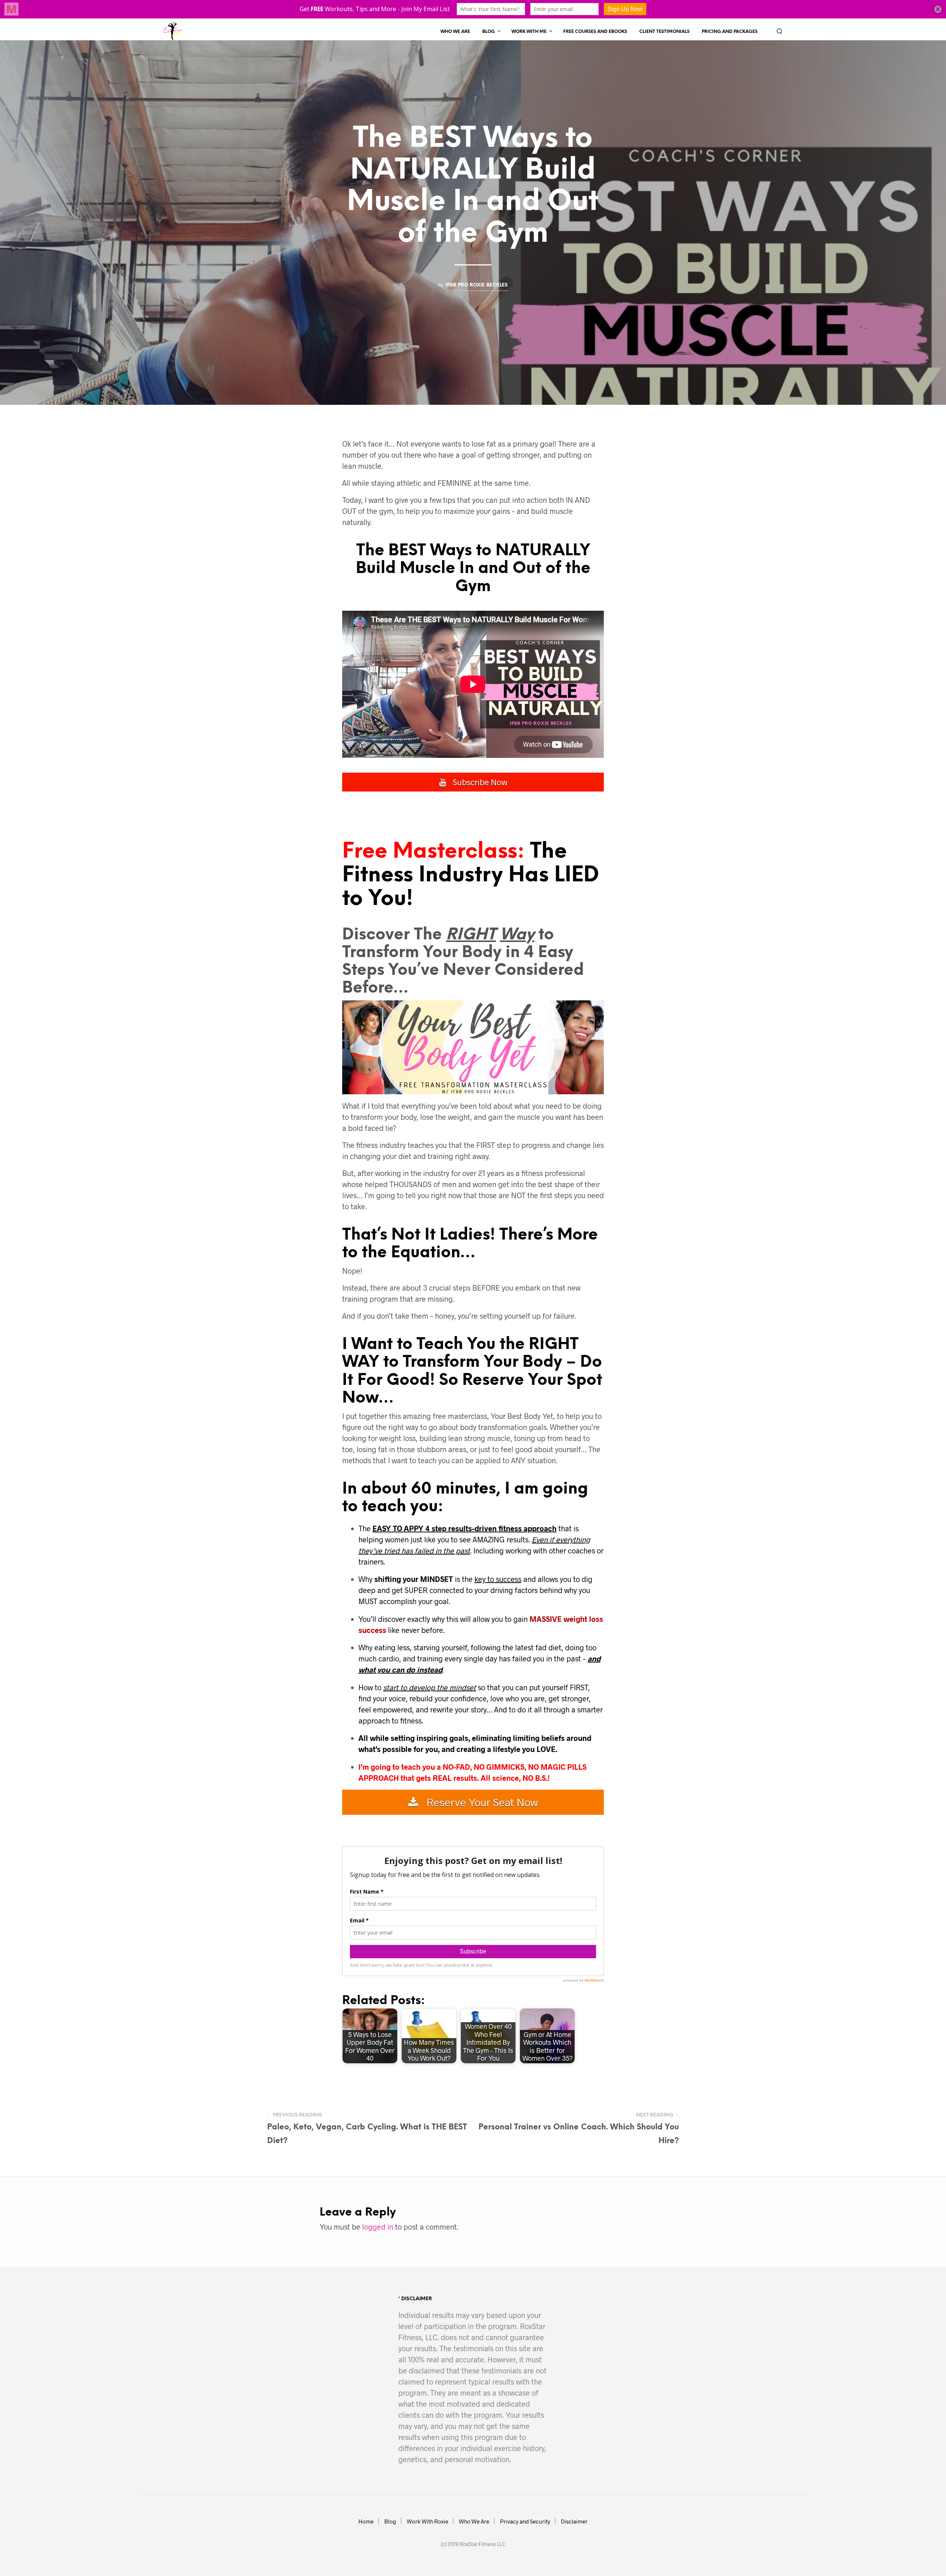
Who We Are (455, 32)
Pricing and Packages (730, 32)
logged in (378, 2227)
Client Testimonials (664, 32)
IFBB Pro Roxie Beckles (477, 285)
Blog (489, 32)
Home (366, 2521)
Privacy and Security (525, 2521)
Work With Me (529, 32)
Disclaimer (574, 2521)
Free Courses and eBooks (595, 32)
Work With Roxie (428, 2521)
